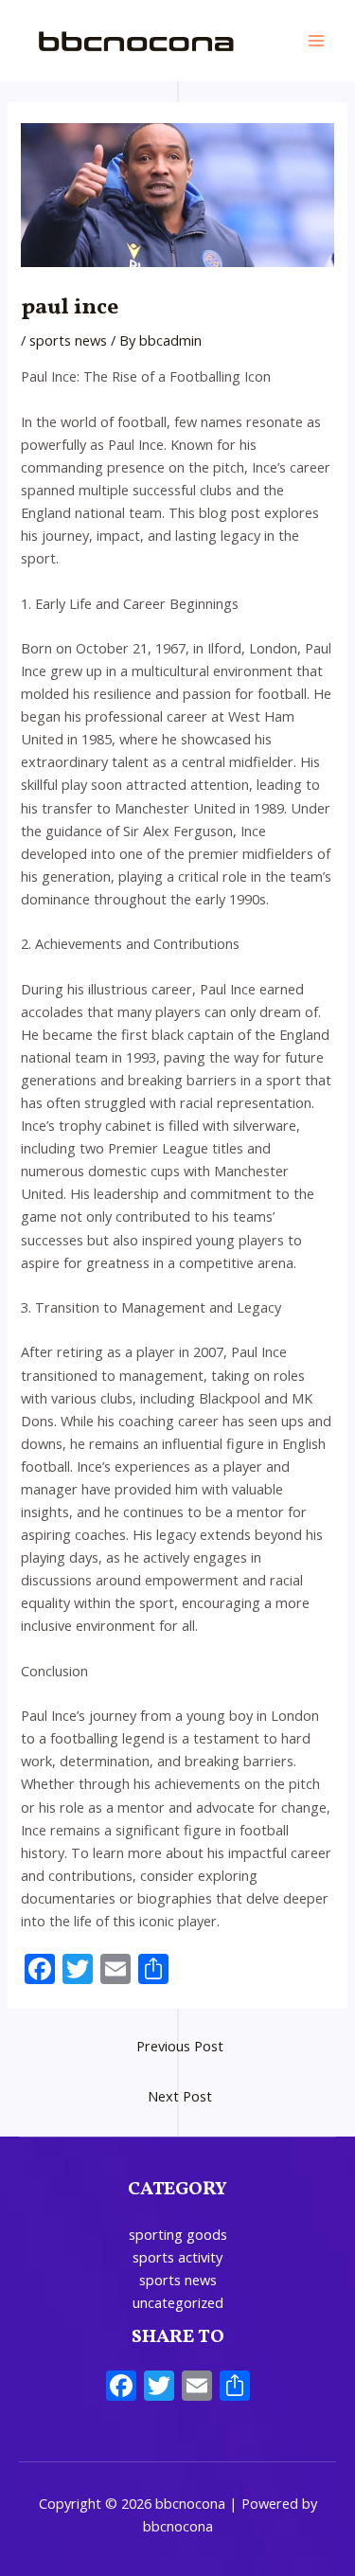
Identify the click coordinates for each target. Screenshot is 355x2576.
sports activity (177, 2257)
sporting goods (178, 2234)
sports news (68, 340)
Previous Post (180, 2046)
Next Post (180, 2096)
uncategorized (178, 2302)
